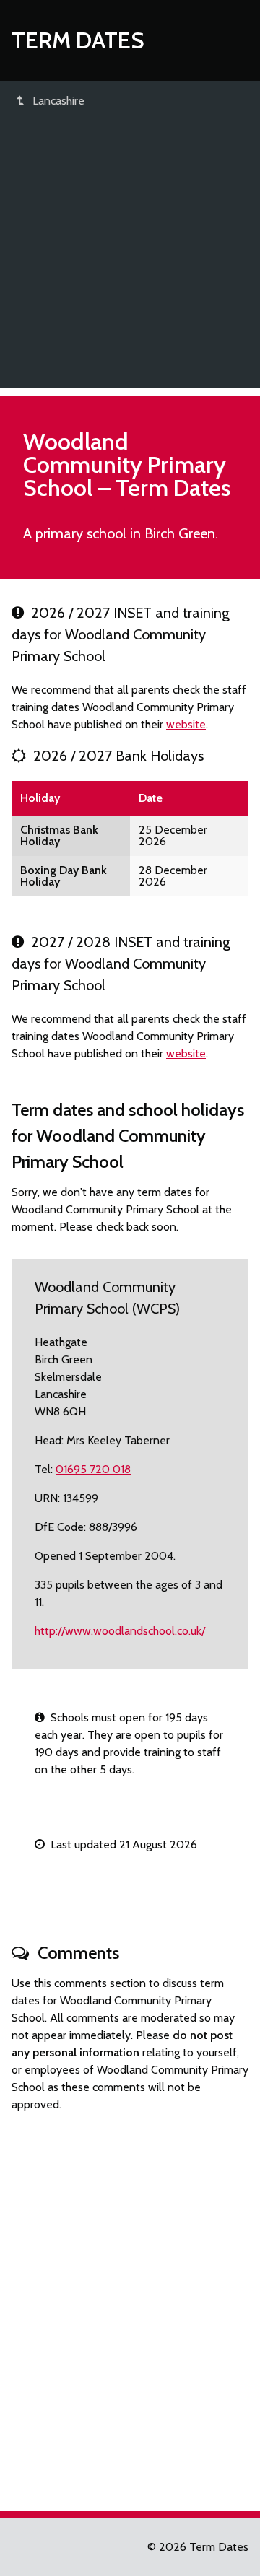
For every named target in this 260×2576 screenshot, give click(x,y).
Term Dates (78, 40)
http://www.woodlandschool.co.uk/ (120, 1631)
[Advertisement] (130, 258)
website (186, 724)
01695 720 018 (93, 1469)
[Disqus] (130, 2305)
